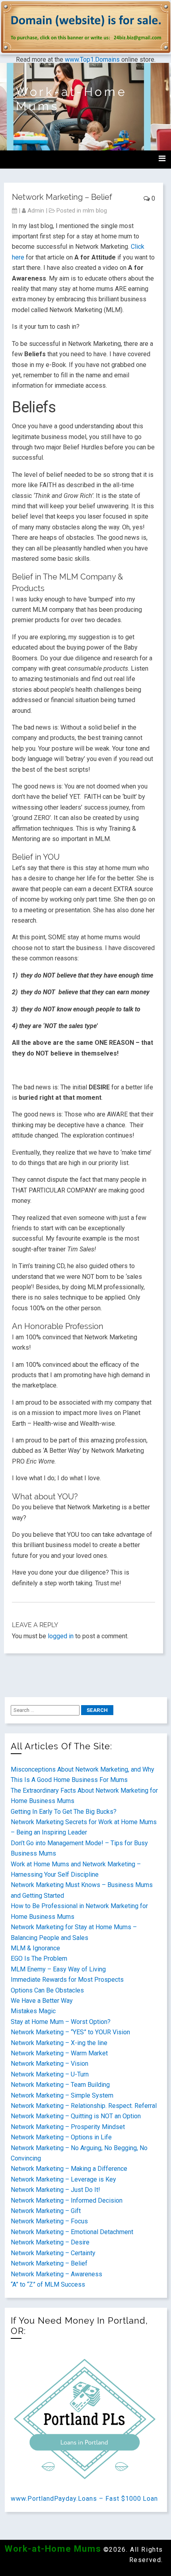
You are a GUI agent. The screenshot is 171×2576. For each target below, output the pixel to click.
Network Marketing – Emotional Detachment (72, 2232)
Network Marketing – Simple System (62, 2095)
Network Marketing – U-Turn (50, 2074)
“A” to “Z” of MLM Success (48, 2284)
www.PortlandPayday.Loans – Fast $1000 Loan (84, 2499)
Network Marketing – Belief (49, 2263)
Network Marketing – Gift (46, 2211)
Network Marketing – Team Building (60, 2085)
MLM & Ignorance (35, 1948)
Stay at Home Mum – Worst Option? (61, 2022)
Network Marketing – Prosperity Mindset (68, 2127)
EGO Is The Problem (39, 1958)
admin (36, 211)
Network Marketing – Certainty (53, 2253)
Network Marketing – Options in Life (61, 2137)
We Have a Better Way (42, 2001)
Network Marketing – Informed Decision (67, 2200)
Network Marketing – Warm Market (59, 2053)
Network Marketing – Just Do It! (55, 2190)
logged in (61, 1636)
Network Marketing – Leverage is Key (63, 2179)
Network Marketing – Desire (50, 2242)
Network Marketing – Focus (49, 2221)
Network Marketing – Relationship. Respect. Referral (84, 2106)
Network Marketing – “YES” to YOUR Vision (70, 2032)
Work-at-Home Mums (53, 2549)
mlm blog (95, 211)
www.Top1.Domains (92, 60)
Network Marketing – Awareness (56, 2274)
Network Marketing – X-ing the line (59, 2043)
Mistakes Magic (33, 2011)
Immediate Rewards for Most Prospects (67, 1980)
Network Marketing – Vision (50, 2064)
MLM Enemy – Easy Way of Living (58, 1969)
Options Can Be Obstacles (47, 1990)
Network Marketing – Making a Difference (69, 2169)
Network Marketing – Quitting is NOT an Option (76, 2116)
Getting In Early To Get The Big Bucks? (64, 1812)
